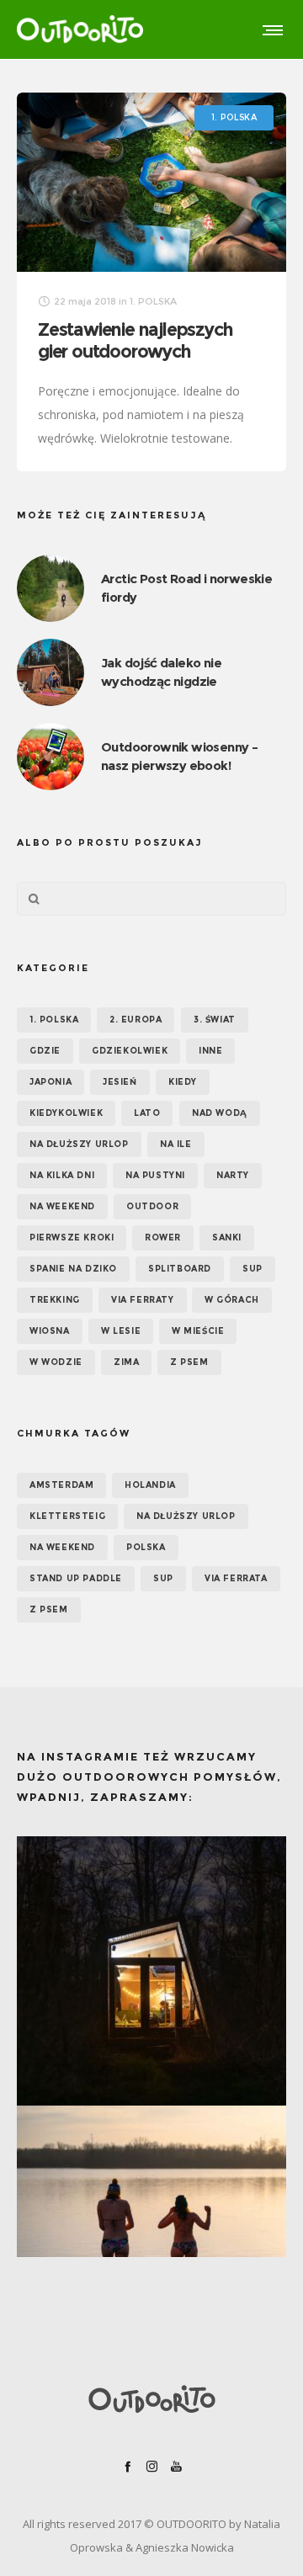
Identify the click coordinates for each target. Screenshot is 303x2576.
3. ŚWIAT (215, 1020)
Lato (147, 1113)
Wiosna (50, 1331)
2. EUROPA (136, 1020)
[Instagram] (152, 2466)
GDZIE (45, 1051)
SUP (252, 1269)
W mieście (198, 1331)
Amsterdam (61, 1485)
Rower (163, 1238)
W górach (232, 1300)
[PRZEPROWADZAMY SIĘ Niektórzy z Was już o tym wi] (151, 2240)
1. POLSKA (54, 1020)
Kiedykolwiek (66, 1113)
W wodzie (56, 1362)
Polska (146, 1547)
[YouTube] (176, 2466)
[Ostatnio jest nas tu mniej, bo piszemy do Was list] (151, 1971)
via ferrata (236, 1578)
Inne (210, 1051)
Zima (126, 1362)
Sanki (227, 1238)
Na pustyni (155, 1175)
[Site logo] (80, 29)
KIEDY (183, 1082)
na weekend (62, 1547)
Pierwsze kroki (72, 1238)
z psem (49, 1609)
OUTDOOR (152, 1206)
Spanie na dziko (73, 1269)
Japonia (50, 1082)
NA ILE (176, 1144)
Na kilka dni (62, 1175)
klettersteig (67, 1516)
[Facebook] (128, 2466)
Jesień (120, 1082)
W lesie (121, 1331)
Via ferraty (143, 1300)
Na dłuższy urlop (79, 1144)
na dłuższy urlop (186, 1516)
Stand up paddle (76, 1578)
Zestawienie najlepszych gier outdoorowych (135, 340)
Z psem (189, 1362)
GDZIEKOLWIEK (130, 1051)
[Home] (151, 2399)
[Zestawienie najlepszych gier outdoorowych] (151, 182)
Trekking (55, 1300)
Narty (233, 1175)
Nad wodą (220, 1113)
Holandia (150, 1485)
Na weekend (62, 1206)
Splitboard (180, 1269)
